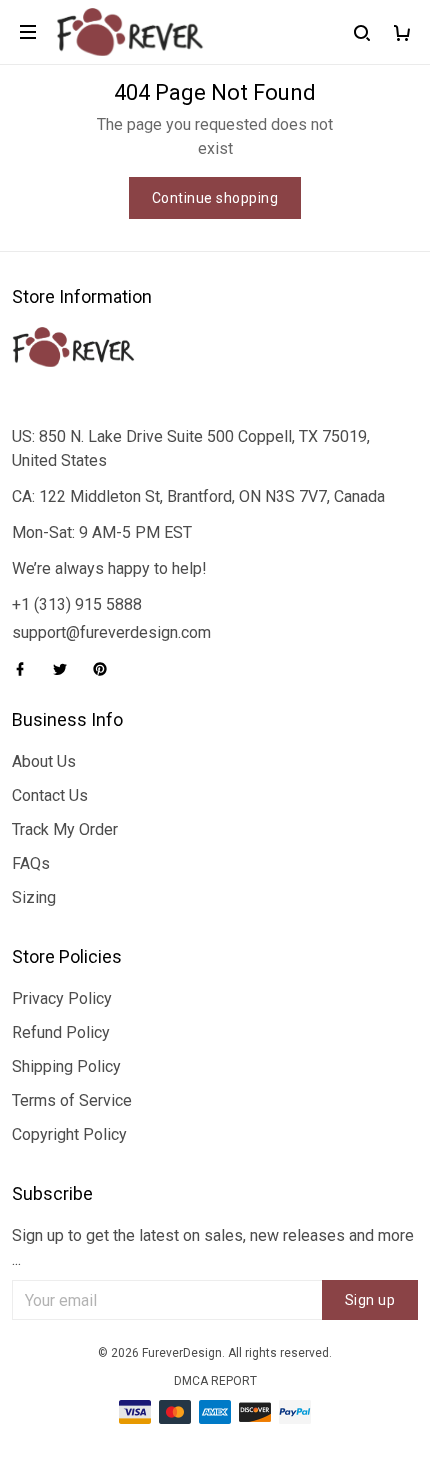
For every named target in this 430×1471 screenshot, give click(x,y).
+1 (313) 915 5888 (77, 604)
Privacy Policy (62, 998)
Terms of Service (72, 1100)
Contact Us (50, 795)
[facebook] (26, 669)
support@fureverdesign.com (111, 632)
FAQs (31, 863)
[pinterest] (106, 669)
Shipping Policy (66, 1066)
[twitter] (66, 669)
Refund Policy (61, 1032)
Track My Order (65, 829)
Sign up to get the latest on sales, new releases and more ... (213, 1247)
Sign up (370, 1300)
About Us (44, 761)
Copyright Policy (69, 1134)
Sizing (34, 897)
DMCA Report (215, 1381)
